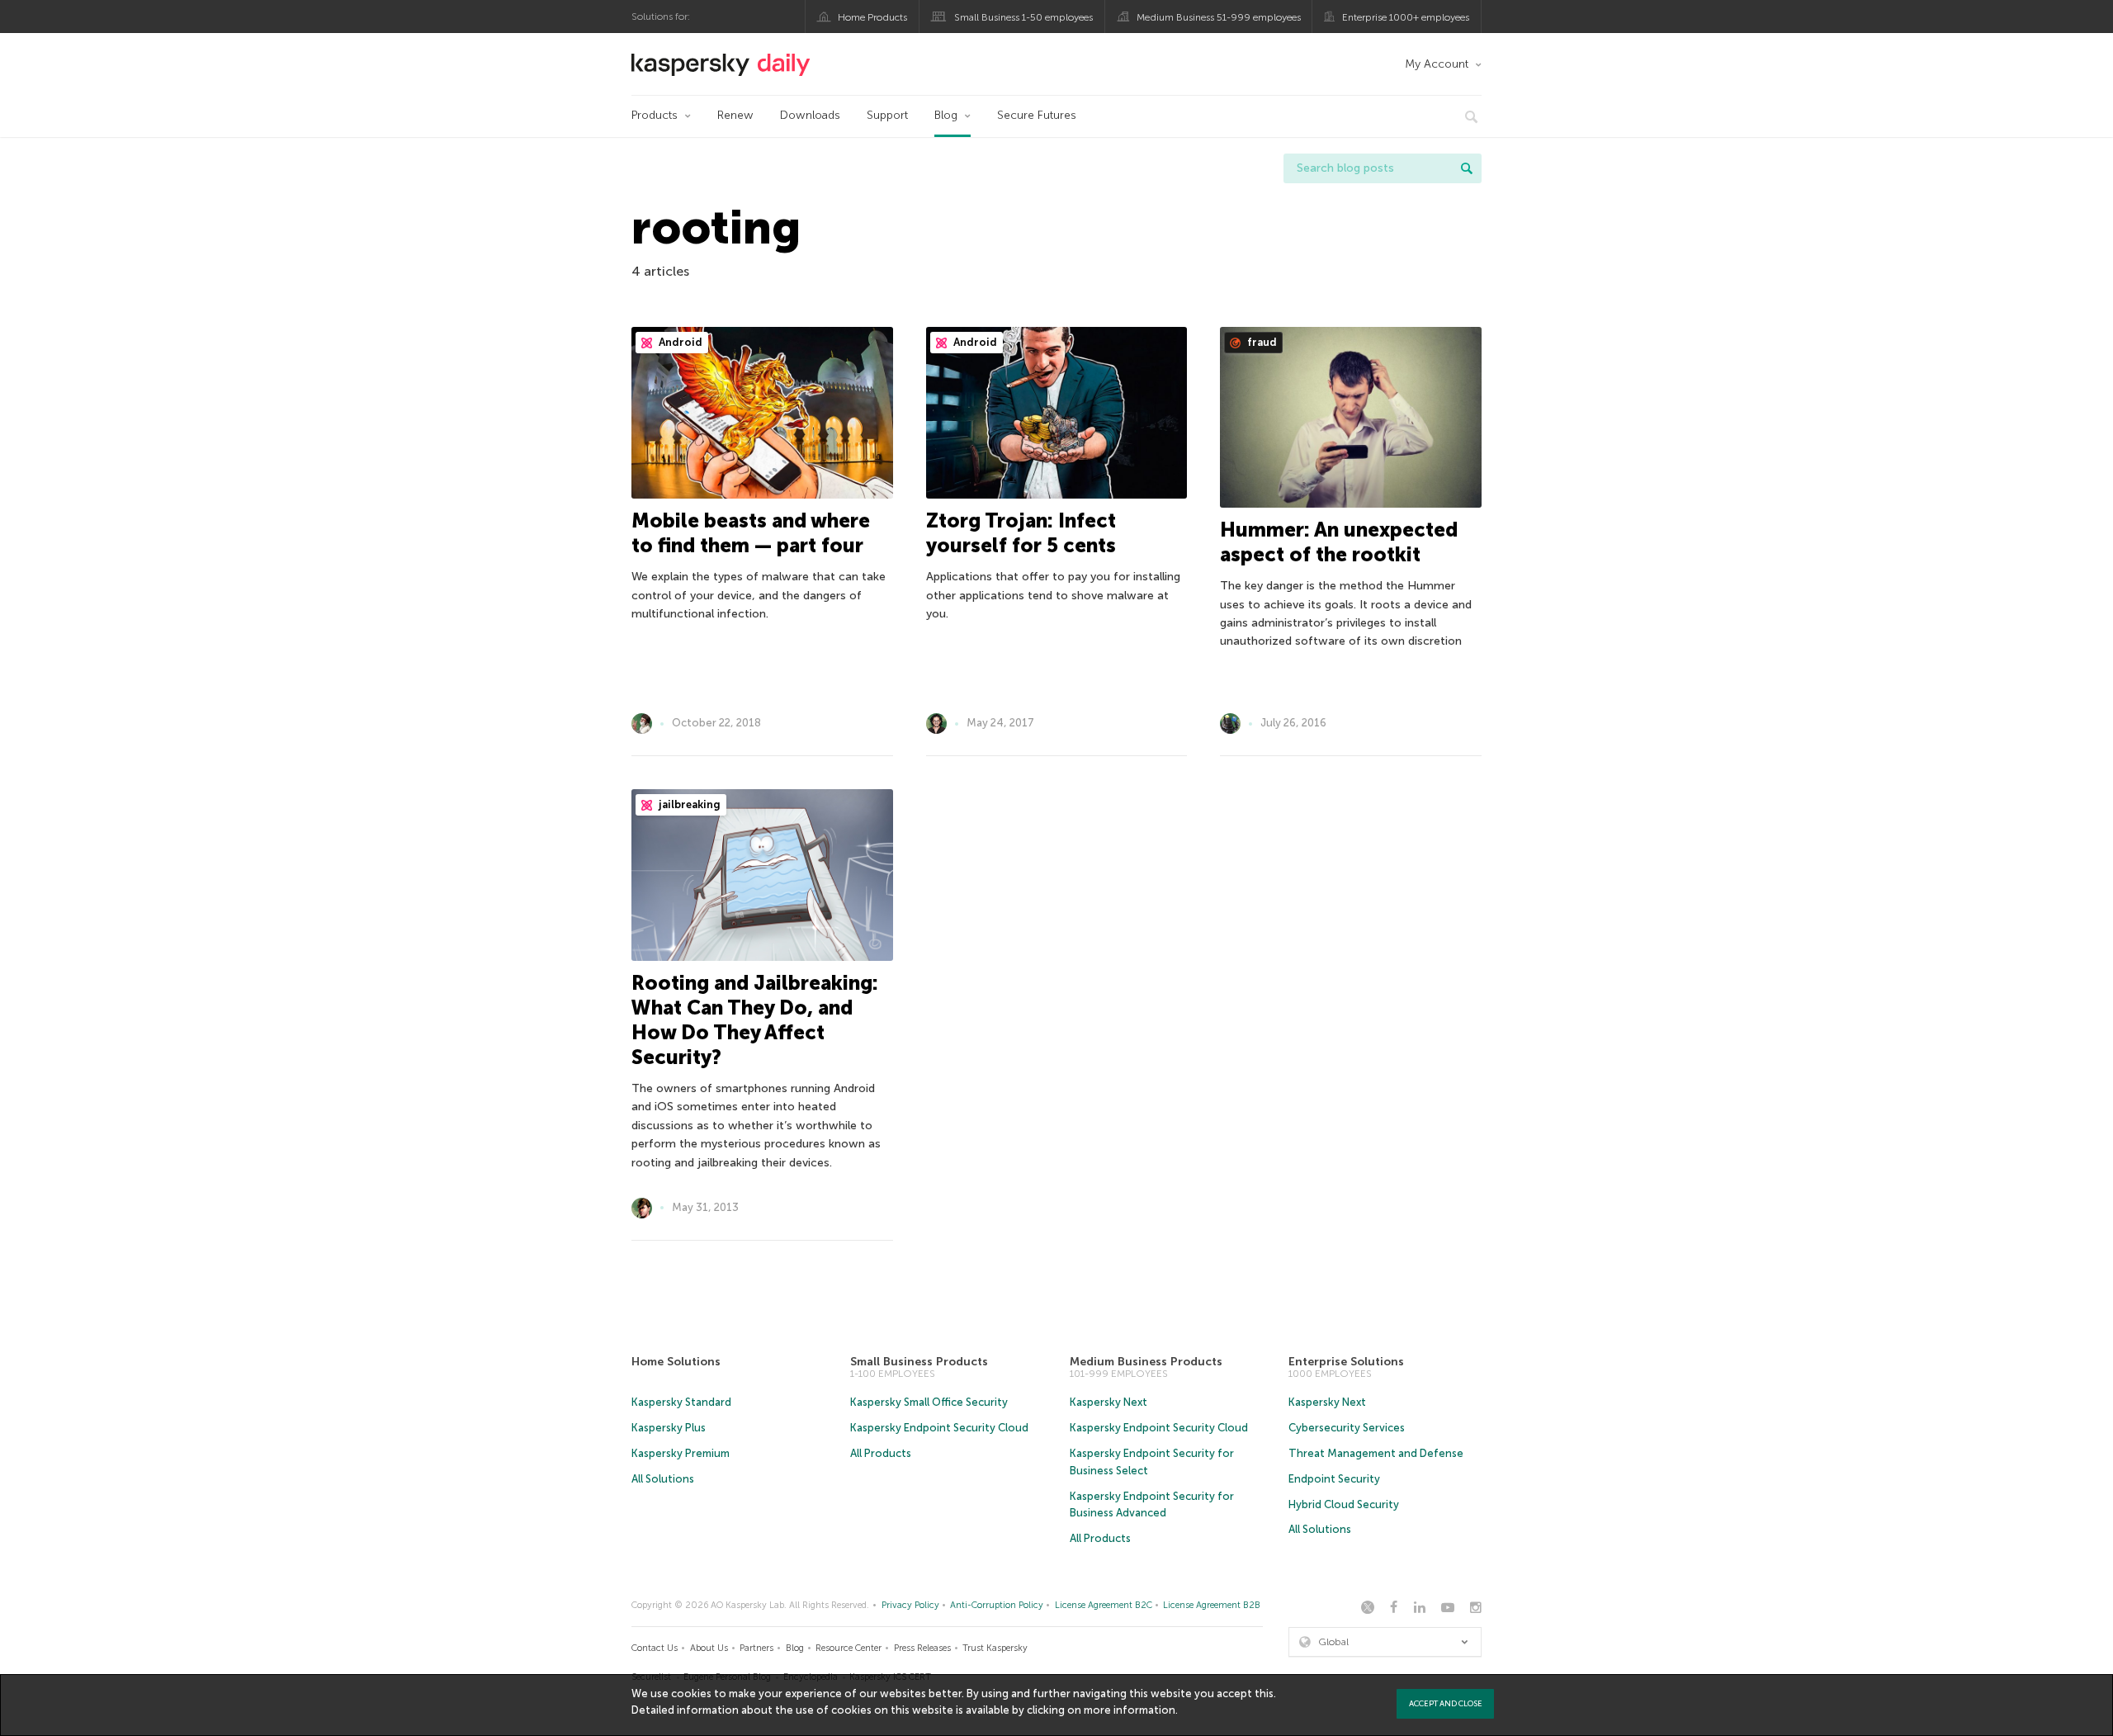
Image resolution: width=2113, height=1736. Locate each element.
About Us (709, 1648)
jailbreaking (688, 804)
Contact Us (655, 1648)
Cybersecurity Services (1347, 1428)
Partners (756, 1648)
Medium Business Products (1146, 1362)
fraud (1261, 342)
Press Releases (922, 1648)
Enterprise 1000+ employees (1406, 17)
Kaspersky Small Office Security (929, 1402)
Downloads (810, 115)
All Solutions (663, 1479)
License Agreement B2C (1104, 1605)
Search (1467, 168)
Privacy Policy (910, 1605)
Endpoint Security (1334, 1479)
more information (1130, 1710)
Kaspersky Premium (681, 1453)
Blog (946, 115)
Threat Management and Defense (1376, 1453)
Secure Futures (1037, 115)
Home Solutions (676, 1362)
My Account (1437, 64)
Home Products (872, 17)
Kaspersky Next (1108, 1402)
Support (887, 115)
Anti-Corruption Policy (997, 1605)
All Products (881, 1453)
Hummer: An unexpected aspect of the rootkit (1339, 542)
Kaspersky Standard (681, 1402)
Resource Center (849, 1648)
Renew (735, 115)
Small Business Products (919, 1362)
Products (655, 115)
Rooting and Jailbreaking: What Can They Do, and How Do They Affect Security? (755, 1020)
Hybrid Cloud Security (1344, 1504)
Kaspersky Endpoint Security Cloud (939, 1428)
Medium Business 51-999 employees (1219, 17)
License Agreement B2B (1212, 1605)
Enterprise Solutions (1346, 1362)
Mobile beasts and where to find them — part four (751, 533)
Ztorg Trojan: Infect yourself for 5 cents (1021, 533)
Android (679, 342)
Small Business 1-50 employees (1023, 17)
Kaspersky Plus (669, 1428)
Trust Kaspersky (995, 1648)
